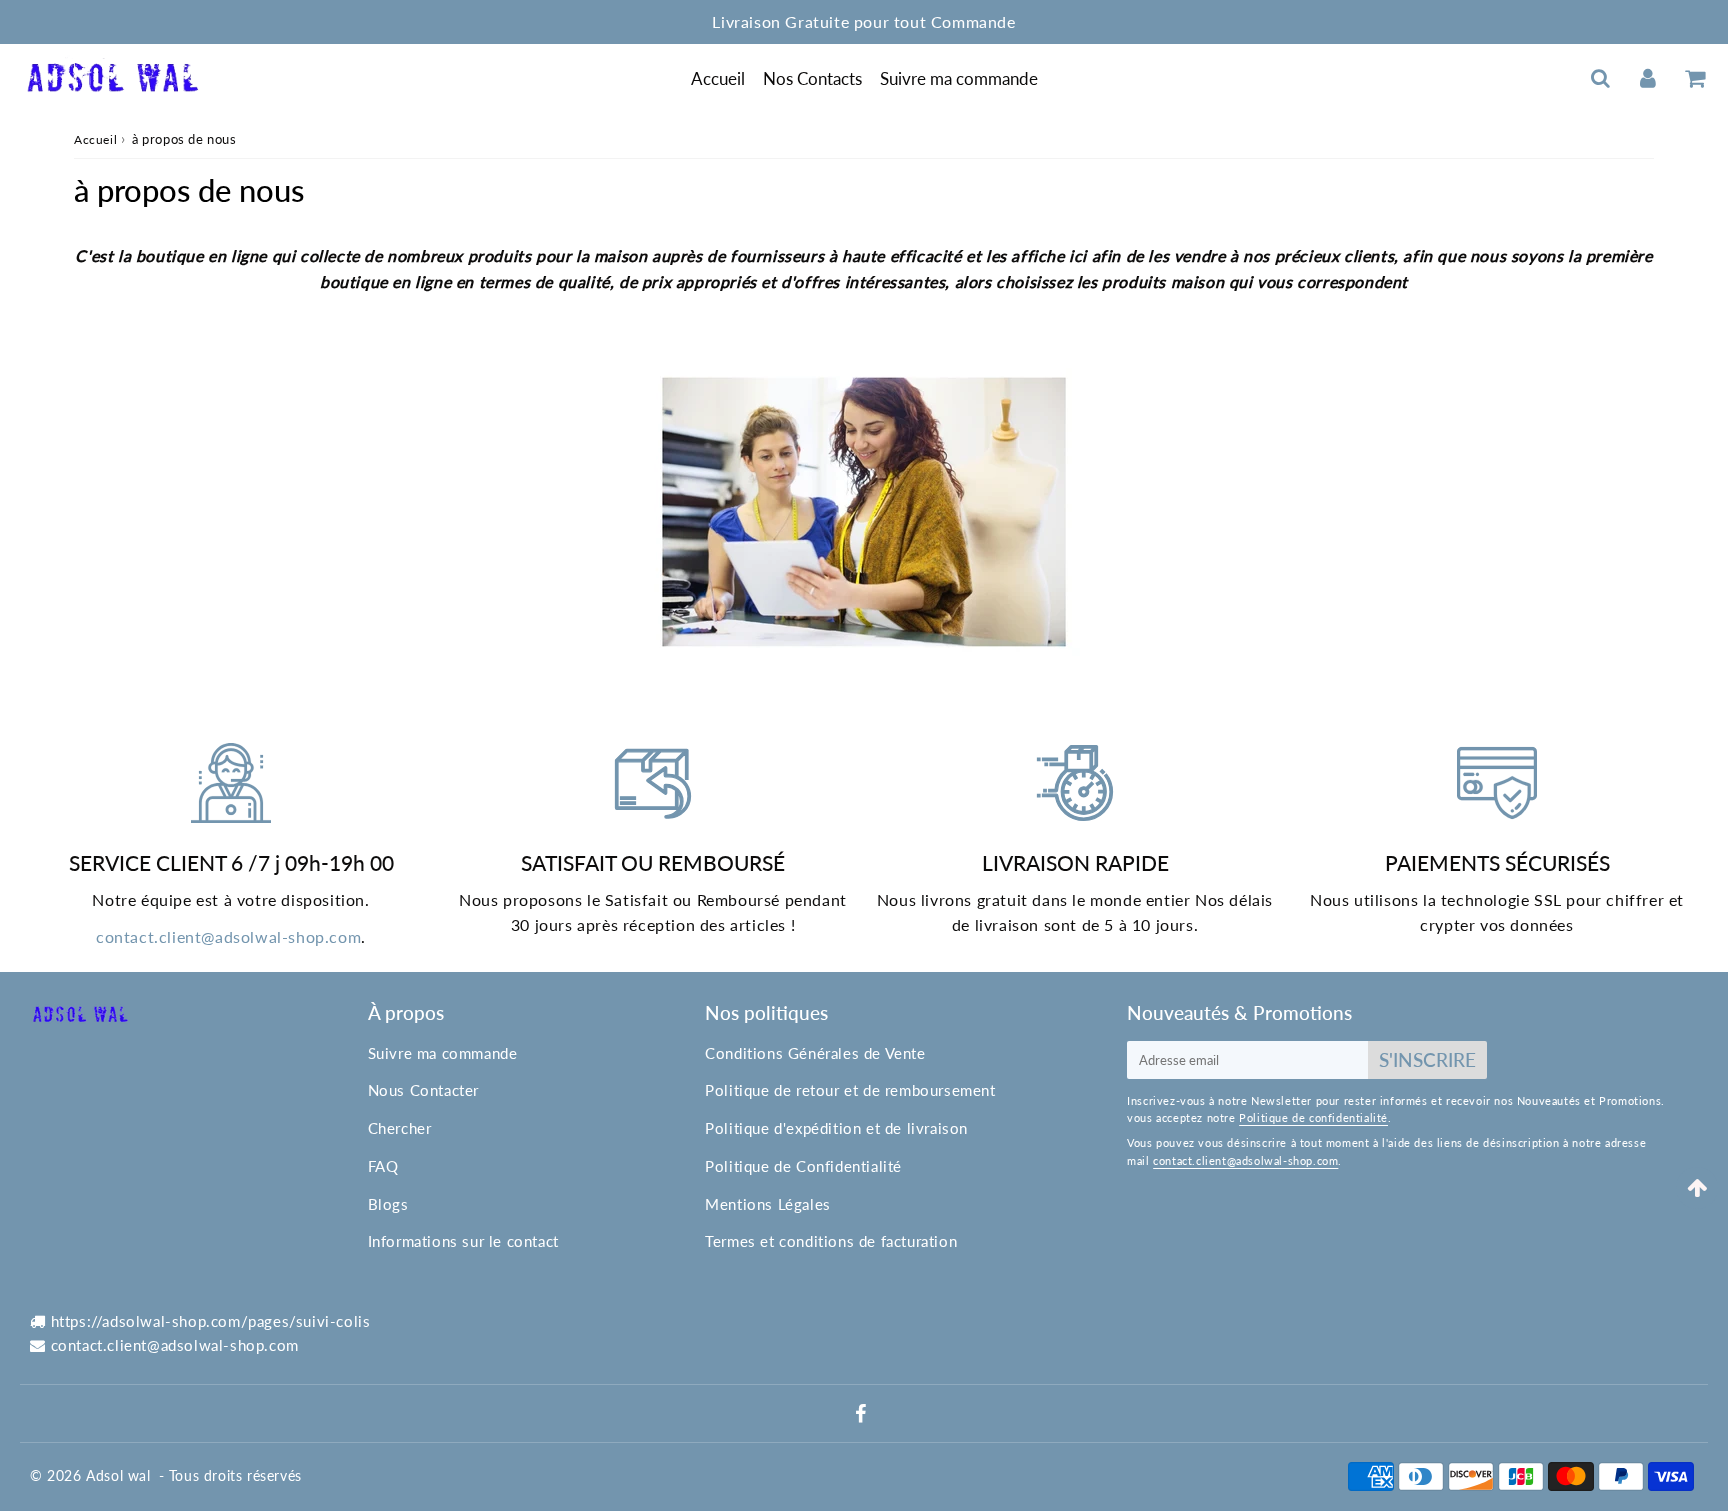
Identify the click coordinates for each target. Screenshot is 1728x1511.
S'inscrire (1427, 1059)
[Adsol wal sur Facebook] (861, 1415)
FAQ (383, 1166)
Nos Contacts (812, 78)
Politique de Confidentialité (803, 1166)
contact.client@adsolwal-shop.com (228, 936)
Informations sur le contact (463, 1241)
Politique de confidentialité (1313, 1117)
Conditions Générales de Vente (815, 1053)
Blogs (388, 1204)
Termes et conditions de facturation (831, 1241)
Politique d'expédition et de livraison (836, 1128)
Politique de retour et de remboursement (850, 1090)
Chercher (400, 1128)
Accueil (718, 78)
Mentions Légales (768, 1204)
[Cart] (1694, 78)
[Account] (1647, 78)
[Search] (1600, 78)
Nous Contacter (423, 1090)
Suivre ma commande (959, 78)
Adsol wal (118, 1475)
